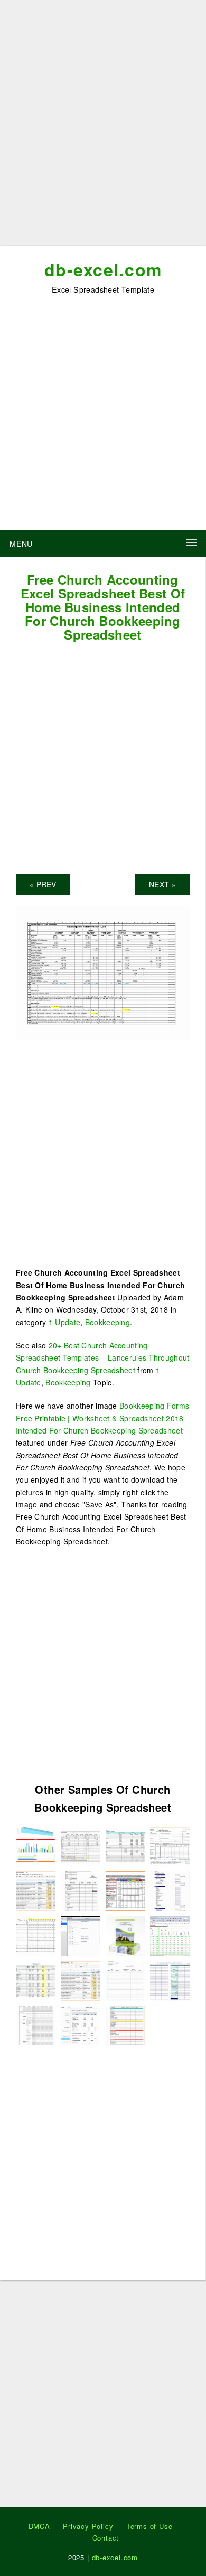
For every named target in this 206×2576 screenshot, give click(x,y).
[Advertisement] (103, 127)
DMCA (39, 2526)
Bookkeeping (107, 1322)
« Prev (43, 884)
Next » (162, 884)
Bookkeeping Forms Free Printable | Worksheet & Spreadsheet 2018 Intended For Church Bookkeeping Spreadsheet (102, 1418)
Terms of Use (149, 2526)
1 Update (64, 1322)
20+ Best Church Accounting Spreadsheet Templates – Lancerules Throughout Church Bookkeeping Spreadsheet (103, 1358)
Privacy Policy (88, 2526)
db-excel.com (103, 269)
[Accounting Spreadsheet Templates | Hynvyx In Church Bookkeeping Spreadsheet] (125, 1845)
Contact (106, 2538)
